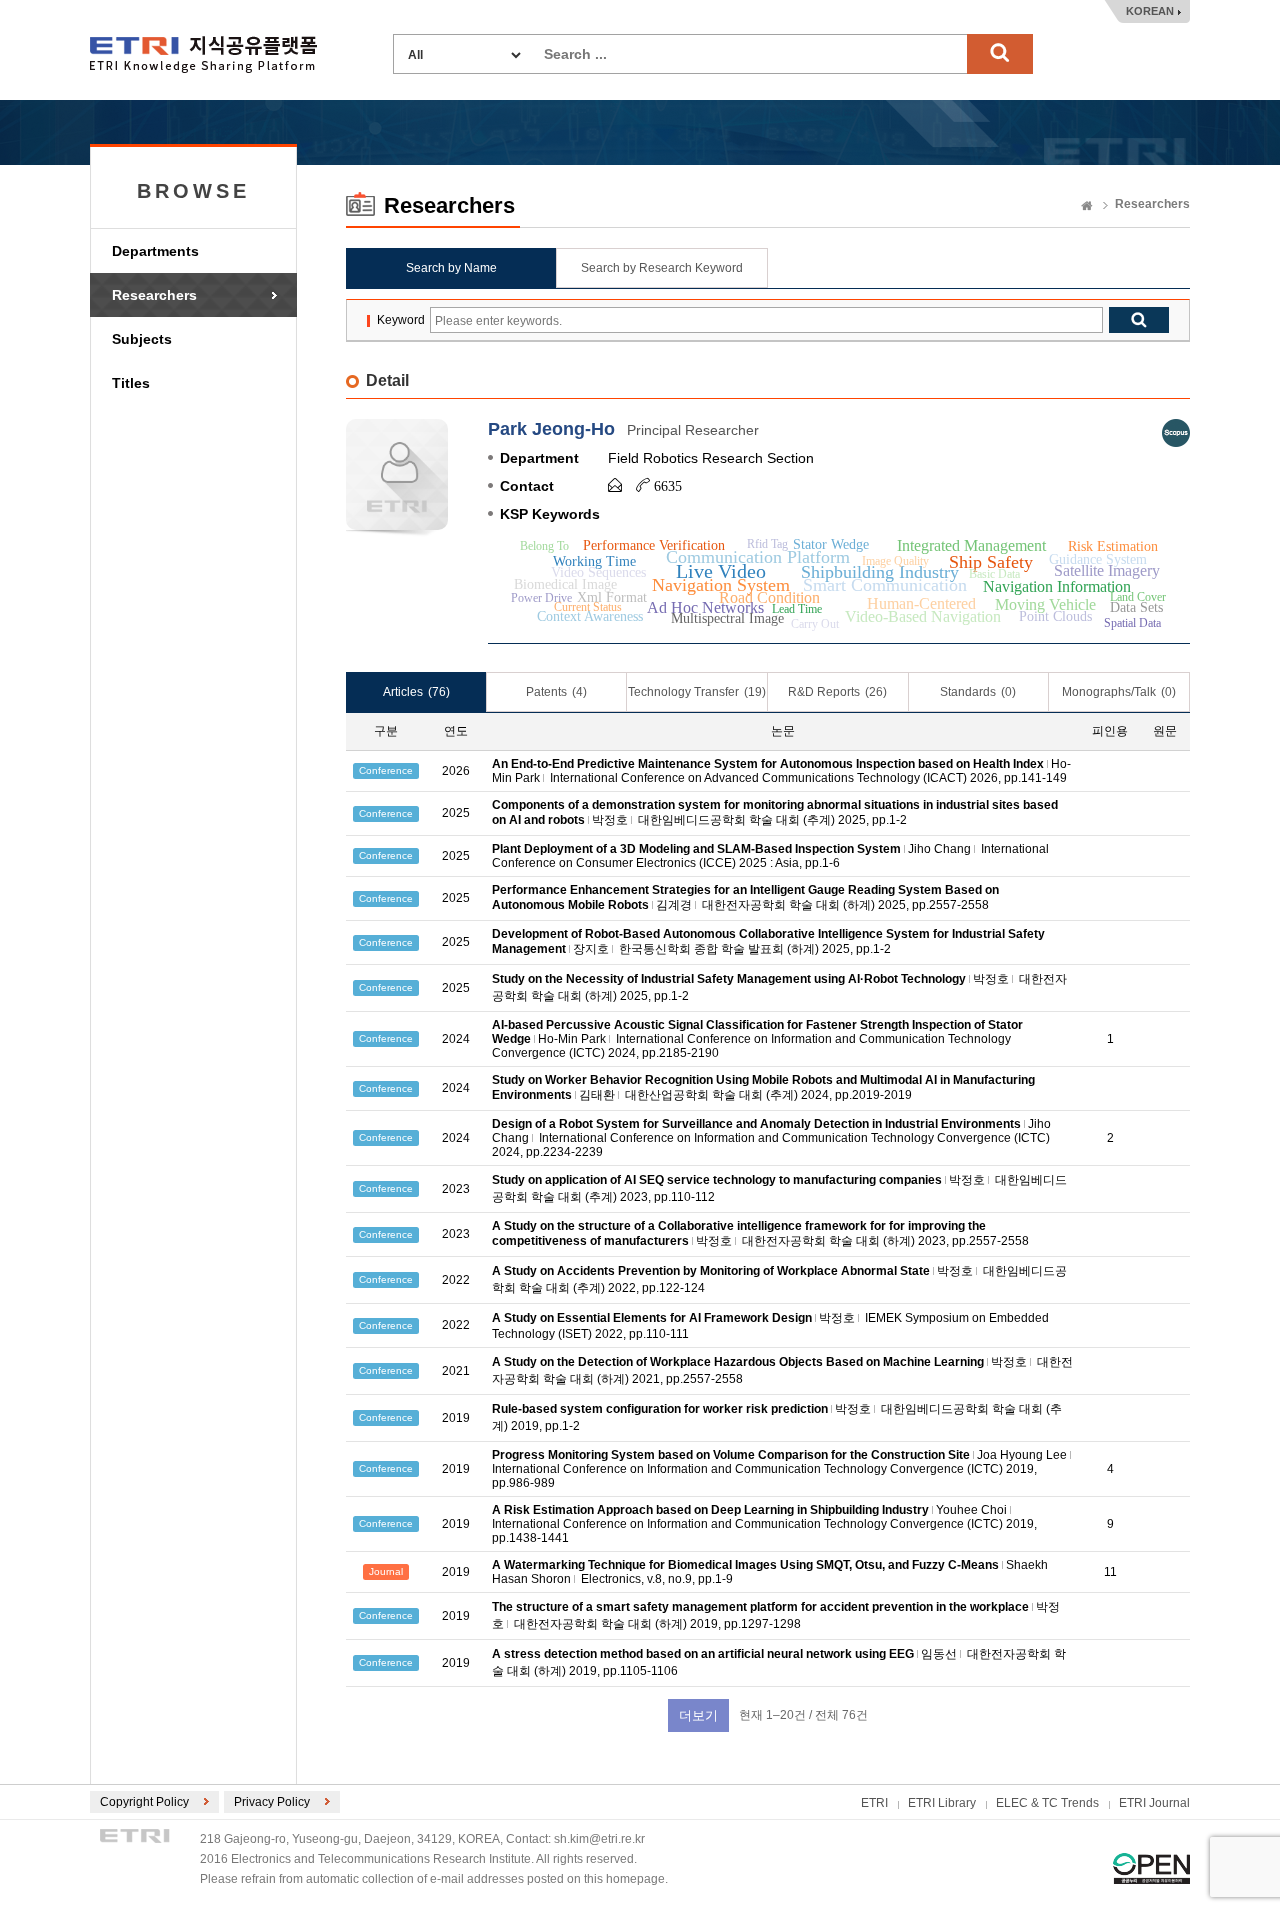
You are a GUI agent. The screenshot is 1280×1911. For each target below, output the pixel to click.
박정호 (610, 820)
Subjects (142, 339)
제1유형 (1151, 1868)
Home (1087, 207)
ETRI (874, 1803)
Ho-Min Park (572, 1039)
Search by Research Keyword (662, 268)
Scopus (1176, 433)
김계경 (674, 905)
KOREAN (1150, 11)
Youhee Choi (971, 1510)
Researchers (154, 295)
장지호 (591, 949)
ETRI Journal (1154, 1803)
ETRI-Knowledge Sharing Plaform (203, 54)
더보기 (698, 1715)
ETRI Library (942, 1803)
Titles (131, 383)
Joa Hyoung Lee (1022, 1455)
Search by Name (451, 268)
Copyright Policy (144, 1802)
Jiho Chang (939, 849)
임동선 (939, 1654)
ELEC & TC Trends (1047, 1803)
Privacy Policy (272, 1802)
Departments (155, 251)
